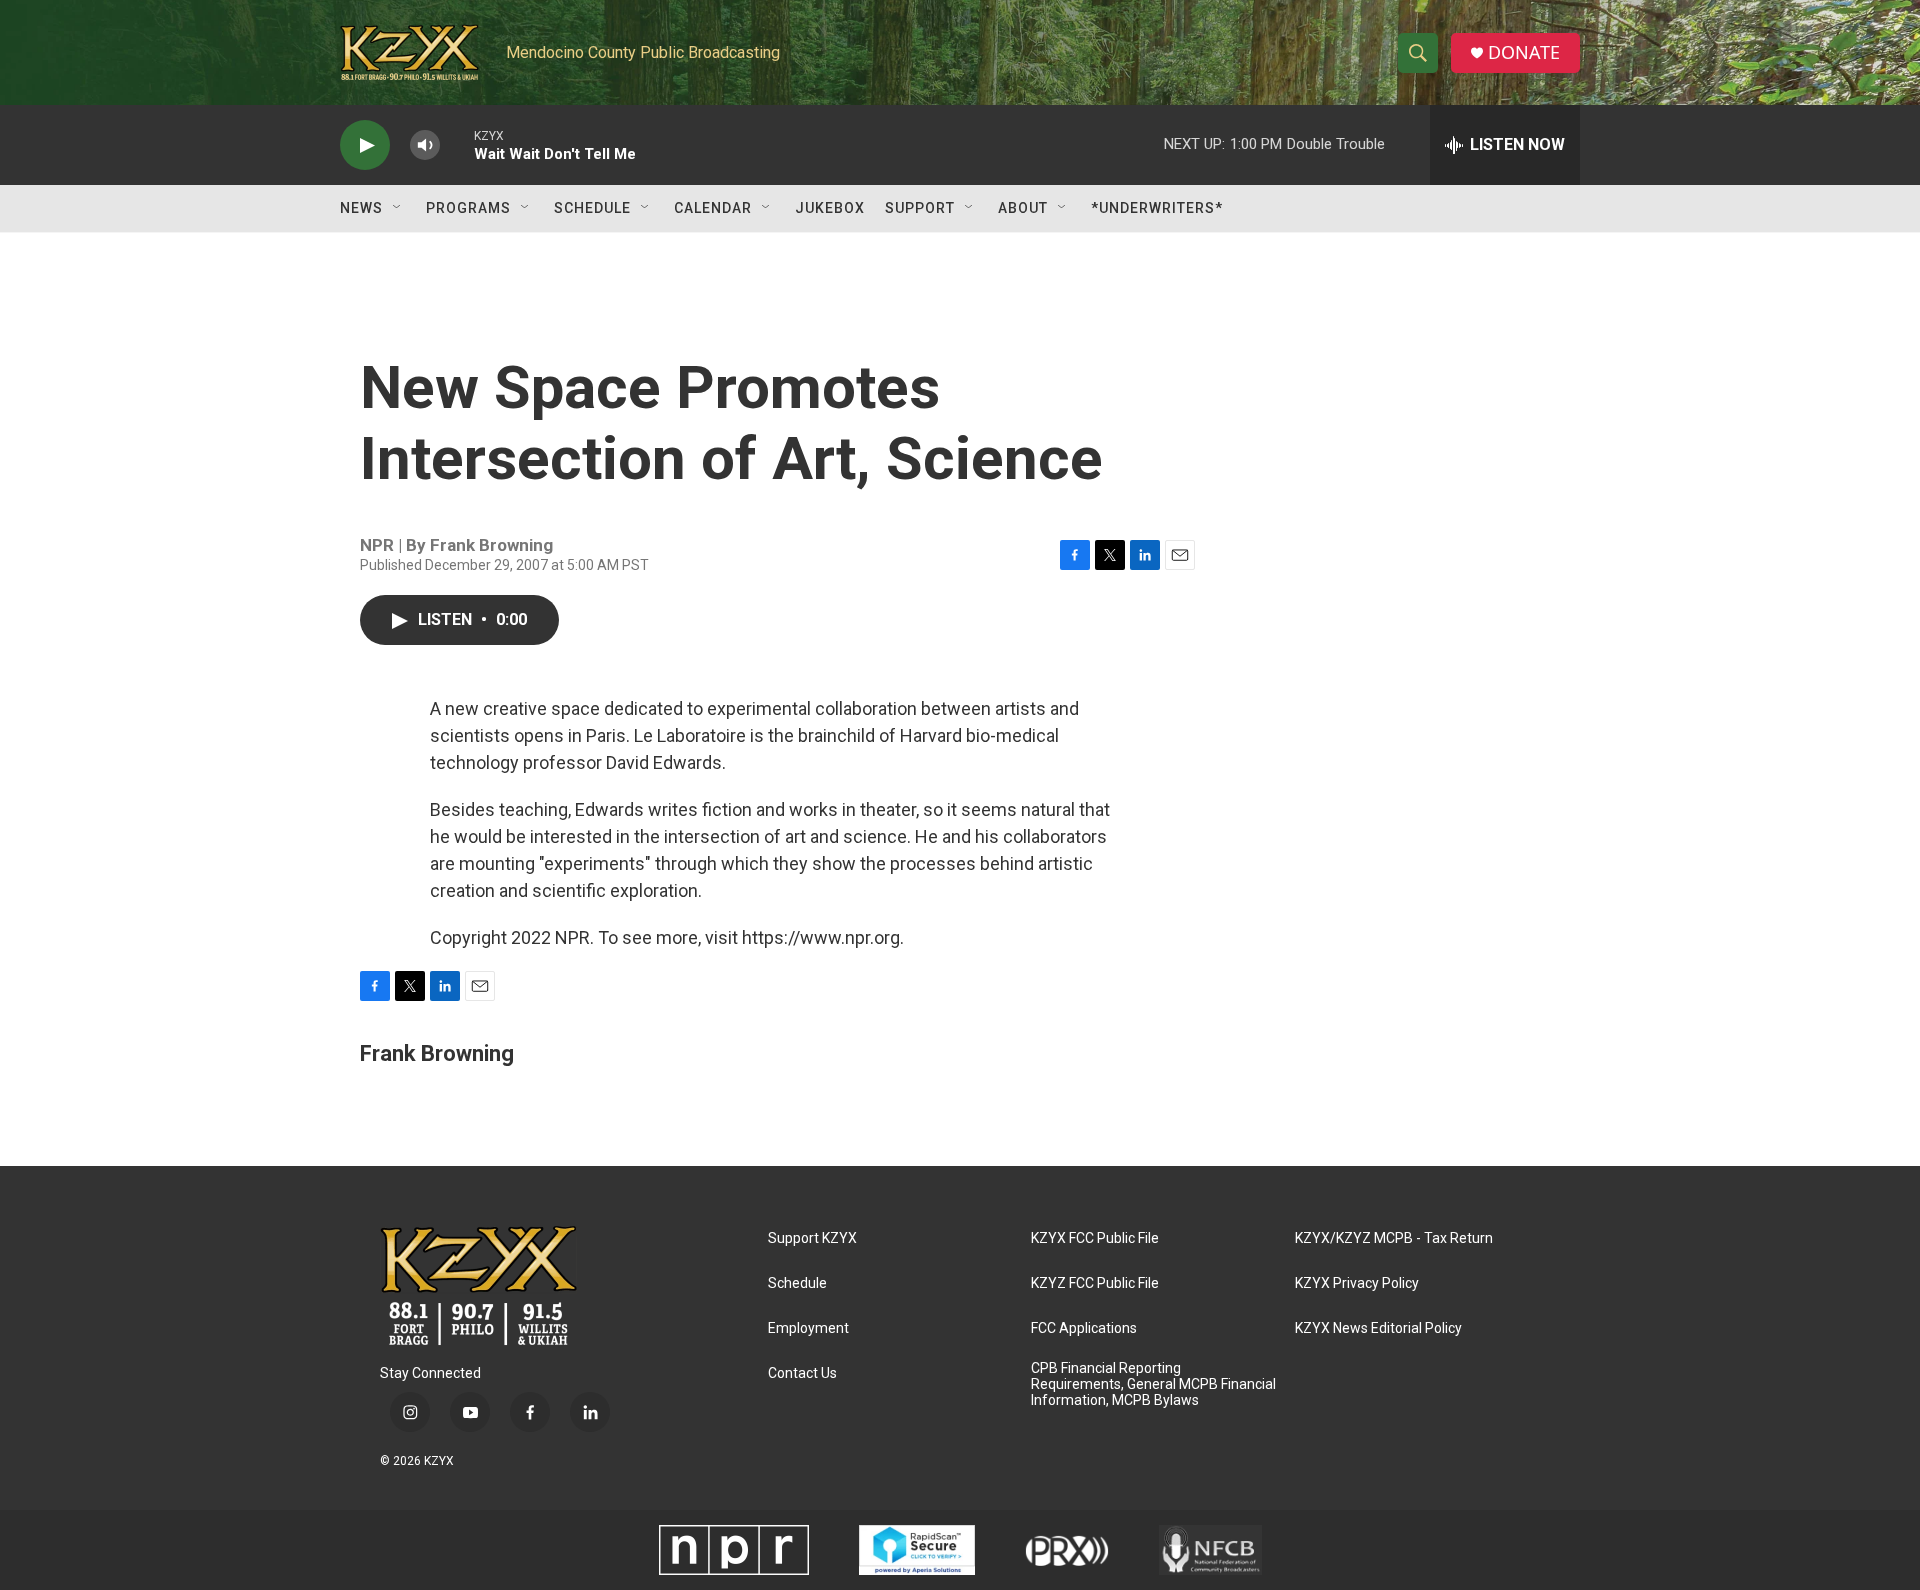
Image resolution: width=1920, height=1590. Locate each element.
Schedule (592, 208)
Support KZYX (812, 1238)
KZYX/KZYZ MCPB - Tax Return (1394, 1238)
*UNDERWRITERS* (1157, 208)
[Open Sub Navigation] (398, 208)
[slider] (457, 144)
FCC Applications (1084, 1328)
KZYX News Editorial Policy (1378, 1328)
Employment (808, 1328)
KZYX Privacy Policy (1357, 1283)
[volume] (425, 145)
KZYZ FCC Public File (1095, 1283)
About (1023, 208)
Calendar (713, 208)
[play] (365, 145)
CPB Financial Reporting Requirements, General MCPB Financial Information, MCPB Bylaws (1153, 1384)
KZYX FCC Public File (1095, 1238)
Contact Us (802, 1373)
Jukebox (830, 208)
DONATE (1524, 52)
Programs (468, 208)
